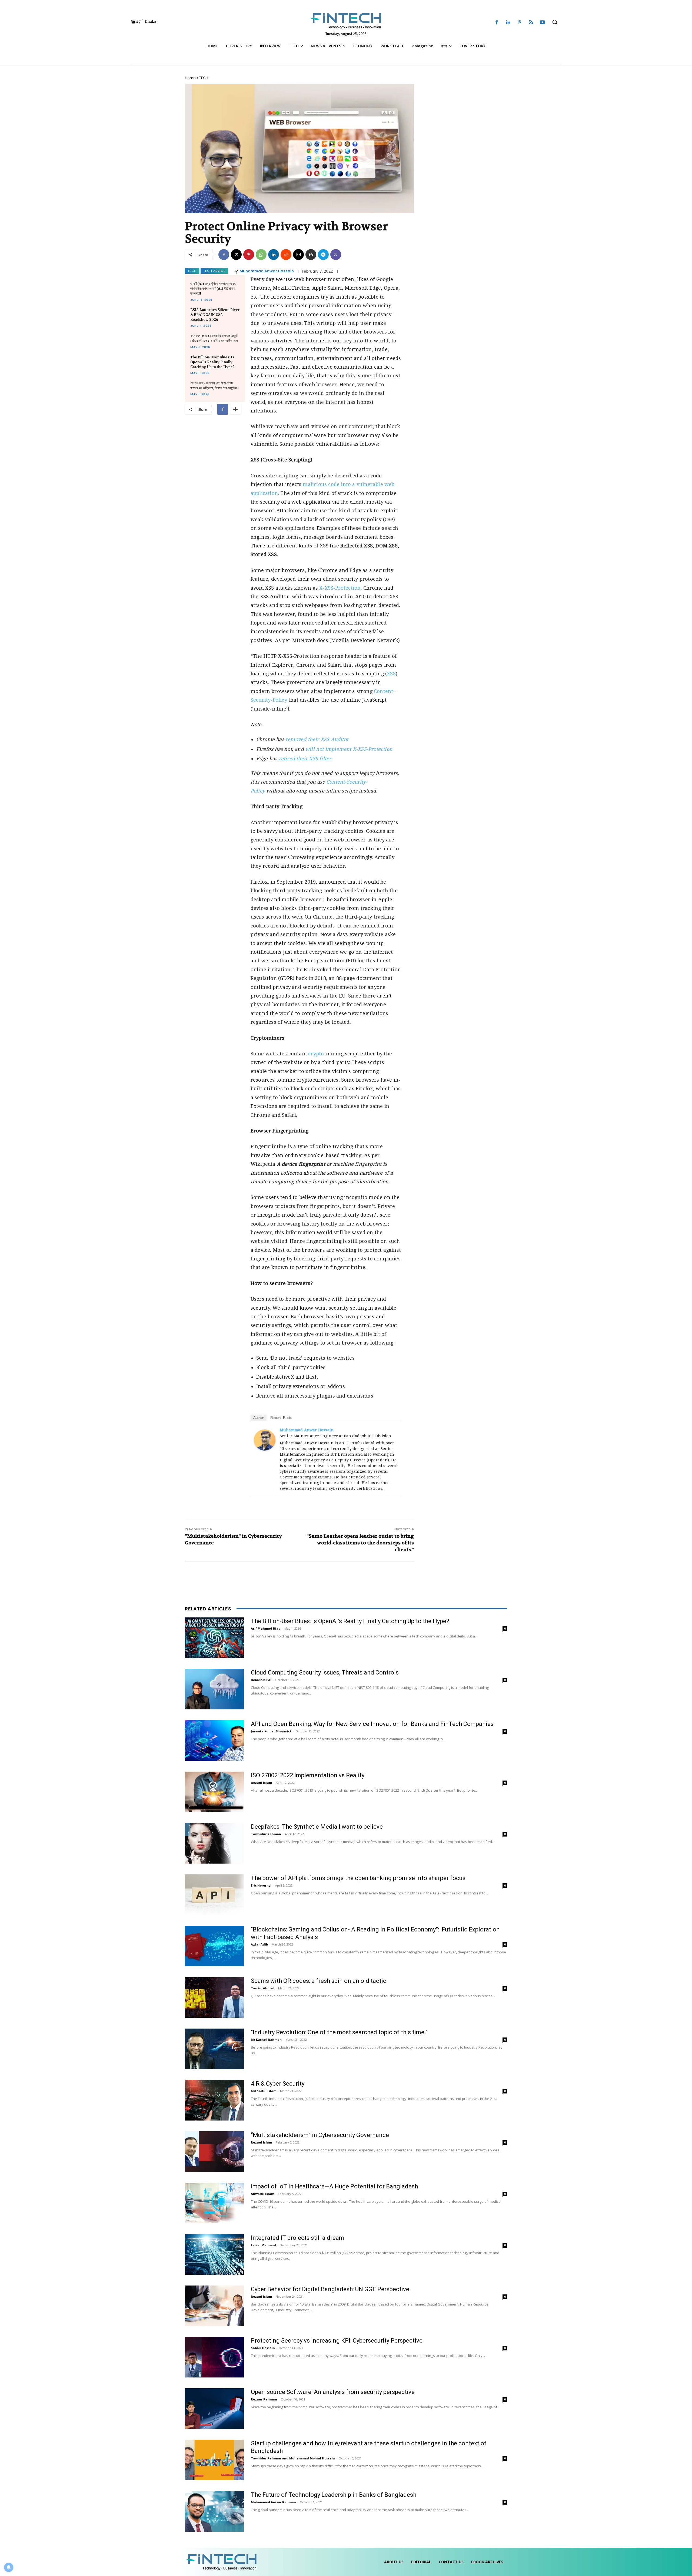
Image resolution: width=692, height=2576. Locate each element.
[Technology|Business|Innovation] (346, 21)
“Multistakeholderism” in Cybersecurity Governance (320, 2135)
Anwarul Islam (262, 2194)
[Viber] (336, 255)
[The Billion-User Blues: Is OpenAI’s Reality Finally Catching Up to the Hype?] (214, 1638)
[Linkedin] (508, 23)
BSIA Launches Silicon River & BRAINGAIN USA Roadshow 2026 (215, 315)
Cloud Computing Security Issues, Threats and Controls (325, 1672)
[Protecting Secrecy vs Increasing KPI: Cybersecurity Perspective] (214, 2357)
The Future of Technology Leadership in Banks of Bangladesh (334, 2495)
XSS (391, 674)
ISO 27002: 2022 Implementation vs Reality (308, 1775)
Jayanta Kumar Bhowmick (271, 1731)
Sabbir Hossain (263, 2348)
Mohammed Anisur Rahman (273, 2502)
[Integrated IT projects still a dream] (214, 2254)
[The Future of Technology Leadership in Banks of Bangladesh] (214, 2511)
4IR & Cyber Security (278, 2084)
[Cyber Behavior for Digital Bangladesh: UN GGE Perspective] (214, 2306)
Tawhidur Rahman (266, 1834)
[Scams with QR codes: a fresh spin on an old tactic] (214, 1997)
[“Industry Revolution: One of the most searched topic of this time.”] (214, 2049)
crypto (316, 1054)
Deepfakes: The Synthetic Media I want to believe (317, 1827)
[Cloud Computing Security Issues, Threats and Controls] (214, 1689)
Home (190, 78)
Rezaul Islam (261, 1783)
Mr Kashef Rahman (266, 2040)
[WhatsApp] (261, 255)
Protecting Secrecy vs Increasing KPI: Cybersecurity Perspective (337, 2341)
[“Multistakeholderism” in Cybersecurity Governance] (214, 2152)
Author (259, 1418)
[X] (236, 255)
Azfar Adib (259, 1944)
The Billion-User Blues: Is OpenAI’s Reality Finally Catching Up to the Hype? (212, 362)
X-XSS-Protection (340, 588)
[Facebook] (497, 23)
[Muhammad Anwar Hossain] (265, 1440)
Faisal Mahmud (263, 2245)
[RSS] (531, 23)
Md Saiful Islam (264, 2091)
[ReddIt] (286, 255)
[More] (235, 409)
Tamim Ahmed (263, 1988)
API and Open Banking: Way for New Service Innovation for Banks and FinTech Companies (372, 1724)
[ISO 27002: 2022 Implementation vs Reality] (214, 1792)
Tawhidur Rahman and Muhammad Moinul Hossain (293, 2458)
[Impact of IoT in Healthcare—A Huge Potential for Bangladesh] (214, 2203)
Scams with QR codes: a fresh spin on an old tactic (319, 1981)
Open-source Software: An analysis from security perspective (333, 2392)
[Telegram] (323, 255)
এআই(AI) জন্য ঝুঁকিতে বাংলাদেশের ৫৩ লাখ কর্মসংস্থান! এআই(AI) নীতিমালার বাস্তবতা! (213, 288)
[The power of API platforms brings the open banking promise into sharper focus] (214, 1895)
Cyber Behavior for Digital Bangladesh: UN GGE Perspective (330, 2289)
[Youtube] (543, 23)
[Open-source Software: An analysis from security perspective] (214, 2409)
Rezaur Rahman (264, 2399)
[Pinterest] (520, 23)
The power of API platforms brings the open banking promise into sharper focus (358, 1878)
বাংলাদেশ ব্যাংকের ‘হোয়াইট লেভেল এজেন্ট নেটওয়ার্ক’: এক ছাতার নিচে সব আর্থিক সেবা (214, 338)
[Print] (311, 255)
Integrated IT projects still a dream (297, 2238)
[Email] (298, 255)
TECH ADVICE (214, 271)
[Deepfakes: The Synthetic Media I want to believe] (214, 1843)
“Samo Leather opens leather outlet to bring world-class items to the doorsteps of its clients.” (360, 1543)
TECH (204, 78)
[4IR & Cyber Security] (214, 2100)
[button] (555, 22)
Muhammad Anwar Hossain (267, 271)
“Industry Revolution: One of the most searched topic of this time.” (339, 2032)
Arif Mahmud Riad (266, 1628)
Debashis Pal (261, 1680)
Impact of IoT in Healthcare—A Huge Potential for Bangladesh (334, 2186)
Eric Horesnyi (261, 1885)
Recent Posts (281, 1418)
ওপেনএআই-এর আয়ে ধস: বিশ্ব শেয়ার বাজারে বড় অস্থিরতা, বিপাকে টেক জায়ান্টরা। (215, 386)
